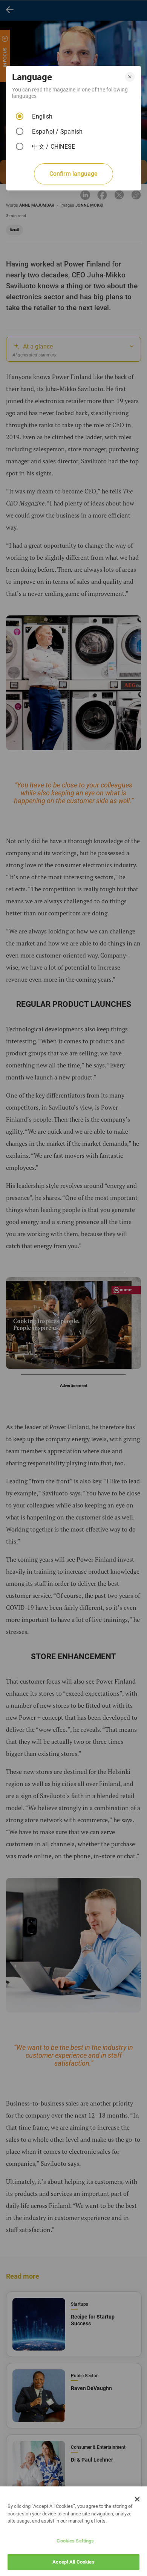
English (42, 116)
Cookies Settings (75, 2541)
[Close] (137, 2499)
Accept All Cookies (73, 2562)
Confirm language (73, 174)
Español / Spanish (57, 132)
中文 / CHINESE (54, 147)
